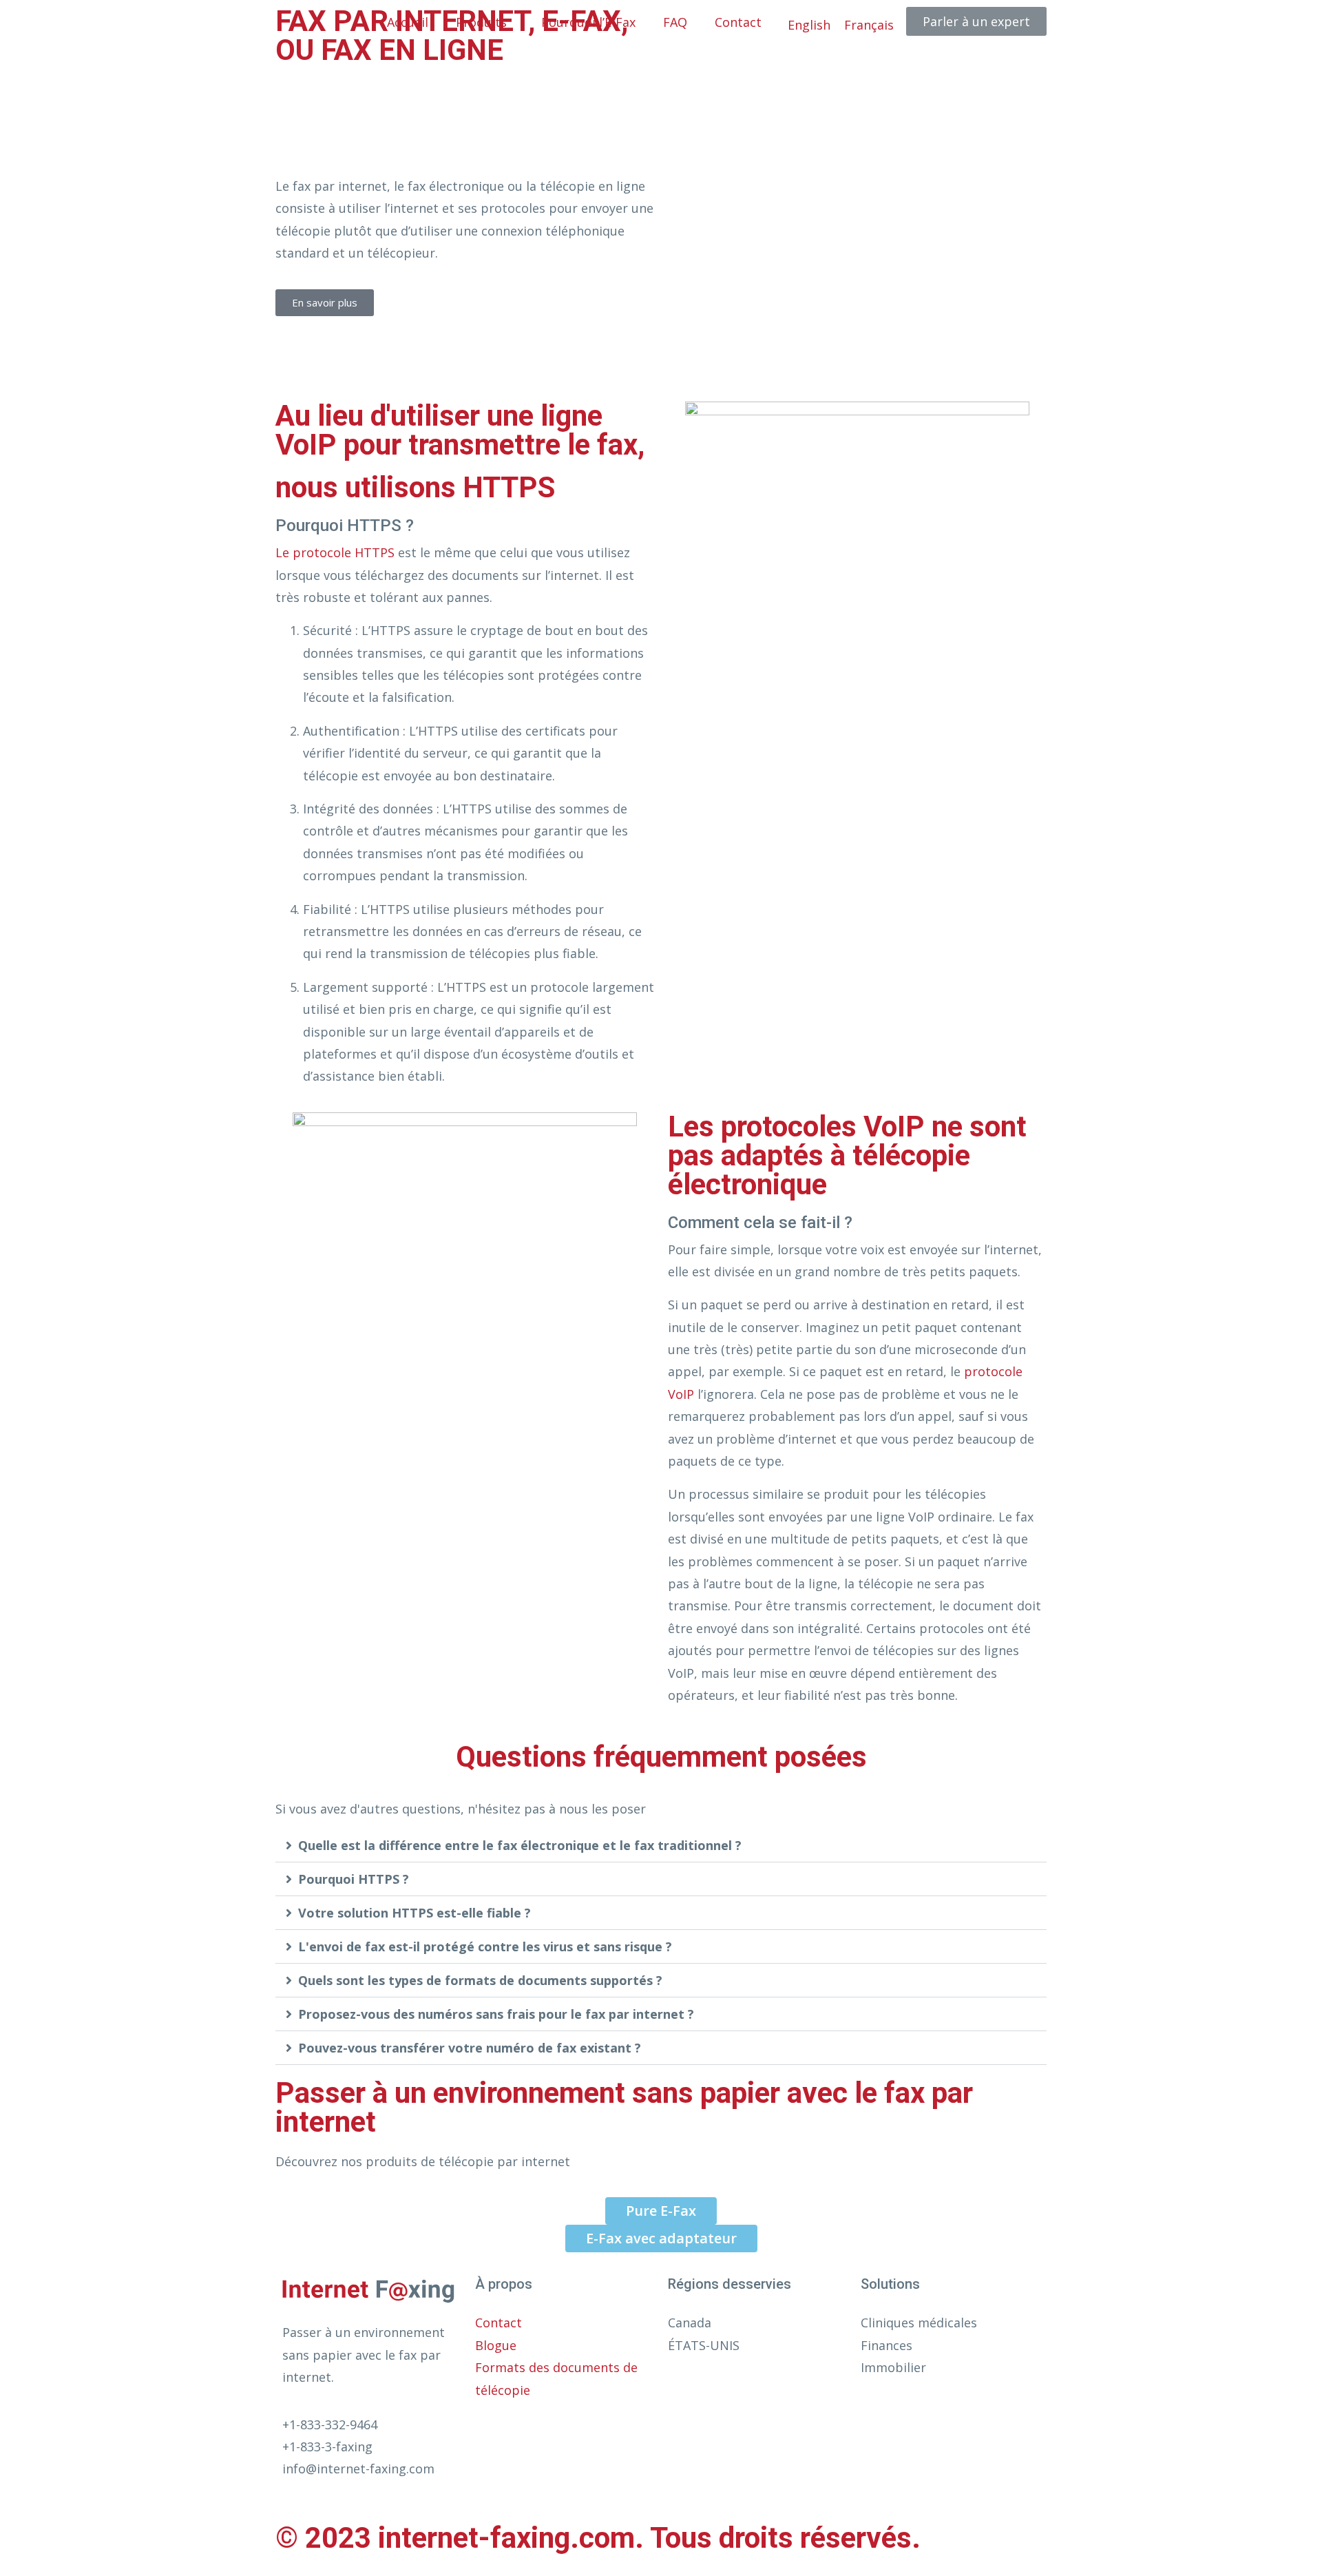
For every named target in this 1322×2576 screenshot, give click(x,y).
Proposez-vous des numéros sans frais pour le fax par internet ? (496, 2014)
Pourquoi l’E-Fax (588, 22)
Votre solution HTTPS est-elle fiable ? (415, 1913)
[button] (661, 1846)
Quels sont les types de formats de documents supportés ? (480, 1980)
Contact (738, 22)
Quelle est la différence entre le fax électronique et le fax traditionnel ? (520, 1845)
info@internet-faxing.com (360, 2469)
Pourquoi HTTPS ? (354, 1879)
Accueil (408, 22)
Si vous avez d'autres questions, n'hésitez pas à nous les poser (461, 1809)
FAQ (675, 22)
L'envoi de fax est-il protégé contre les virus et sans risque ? (485, 1946)
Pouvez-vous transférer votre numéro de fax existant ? (470, 2048)
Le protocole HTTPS (335, 552)
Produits (481, 22)
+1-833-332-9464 (330, 2424)
